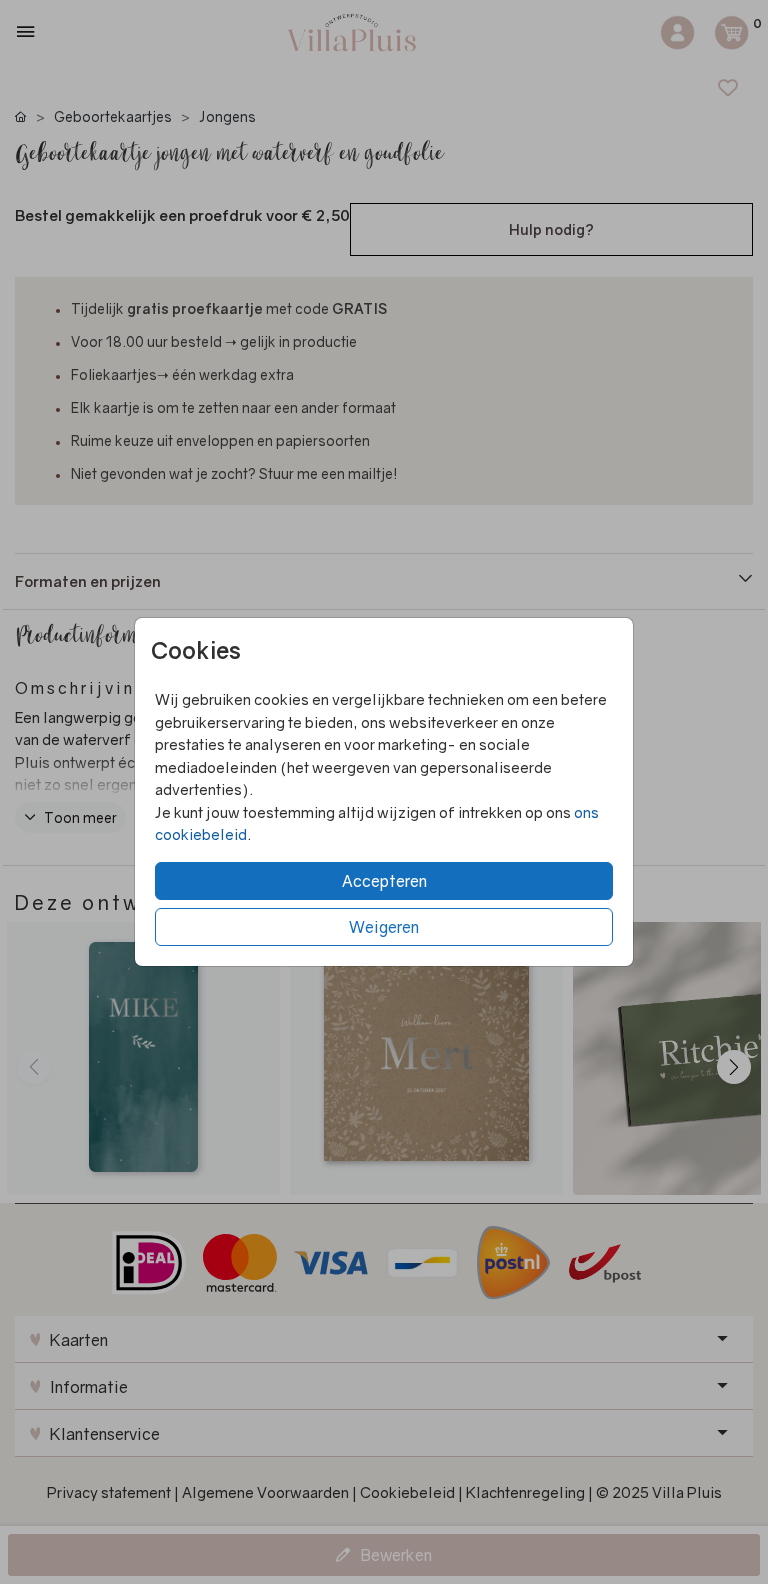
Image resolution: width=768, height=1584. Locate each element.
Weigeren (384, 927)
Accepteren (384, 881)
